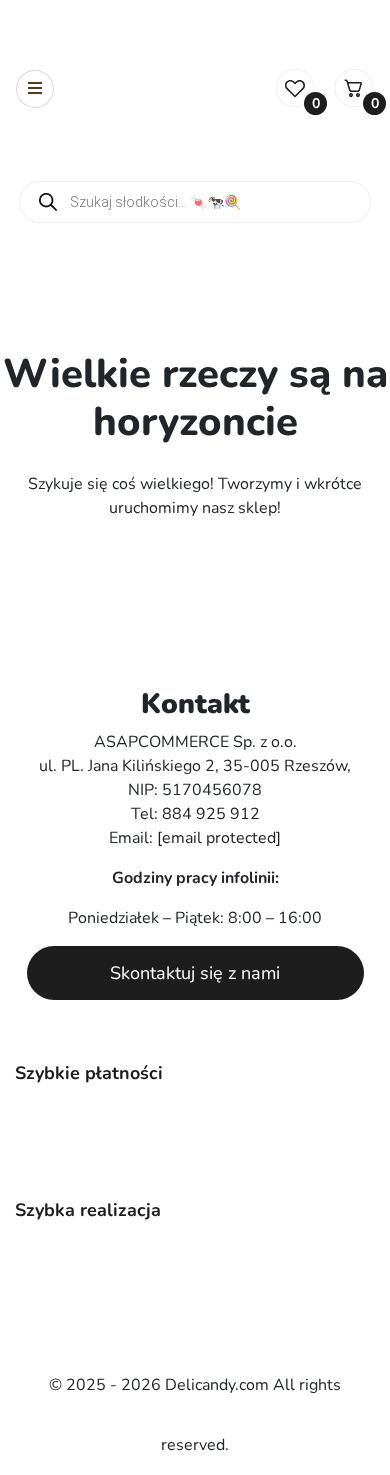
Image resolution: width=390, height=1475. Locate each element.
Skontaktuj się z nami (195, 973)
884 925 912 (211, 814)
